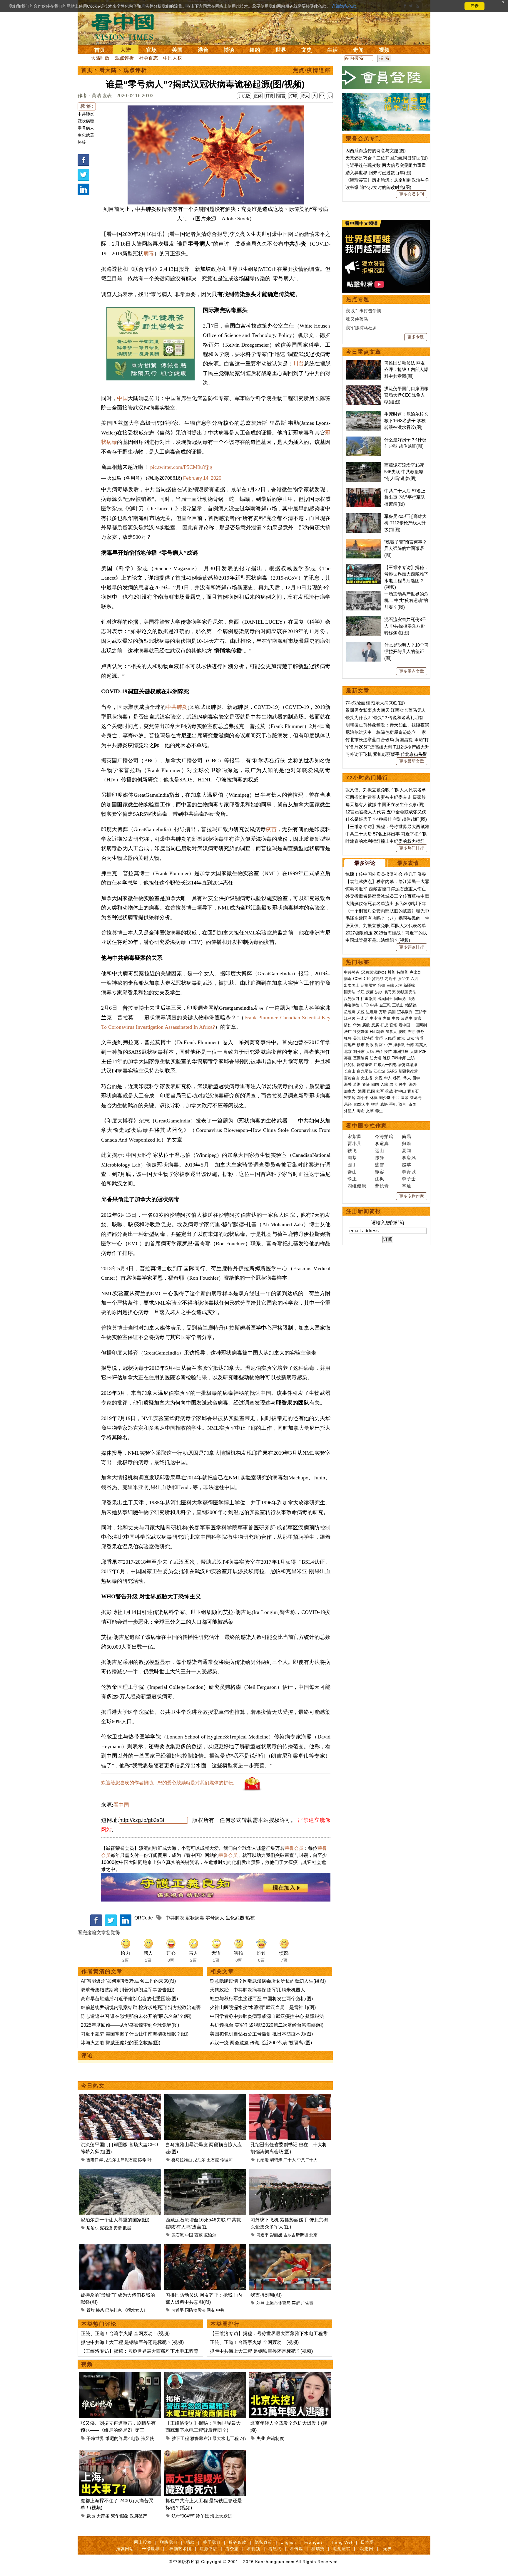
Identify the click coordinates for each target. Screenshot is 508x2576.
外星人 (350, 1111)
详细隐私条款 (344, 6)
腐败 (366, 1025)
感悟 (384, 1104)
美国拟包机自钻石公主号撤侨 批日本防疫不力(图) (261, 2034)
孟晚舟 (350, 1012)
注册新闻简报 (364, 1211)
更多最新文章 (412, 761)
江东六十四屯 (385, 1065)
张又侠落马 (357, 319)
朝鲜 (380, 1032)
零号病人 (86, 128)
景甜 (91, 2310)
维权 (387, 1058)
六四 (415, 979)
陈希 (142, 2160)
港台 (203, 50)
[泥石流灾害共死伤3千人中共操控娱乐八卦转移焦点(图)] (364, 619)
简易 (407, 1136)
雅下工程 (180, 2438)
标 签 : (87, 106)
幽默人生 (362, 1104)
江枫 (380, 1179)
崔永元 (363, 1018)
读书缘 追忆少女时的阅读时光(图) (378, 187)
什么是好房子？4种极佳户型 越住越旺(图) (386, 819)
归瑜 (407, 1143)
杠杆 (348, 1038)
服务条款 (238, 2542)
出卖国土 (352, 985)
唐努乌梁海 (408, 1065)
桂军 (380, 1091)
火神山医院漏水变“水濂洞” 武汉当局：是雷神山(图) (263, 2007)
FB (372, 1032)
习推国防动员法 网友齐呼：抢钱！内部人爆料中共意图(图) (406, 370)
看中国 (126, 26)
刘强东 (359, 1052)
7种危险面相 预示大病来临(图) (375, 703)
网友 (211, 2310)
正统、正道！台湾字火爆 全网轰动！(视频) (125, 2333)
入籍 (384, 1084)
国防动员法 (195, 2310)
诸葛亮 (416, 1098)
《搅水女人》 (135, 2310)
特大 (305, 96)
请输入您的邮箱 (388, 1222)
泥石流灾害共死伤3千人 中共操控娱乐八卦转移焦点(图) (405, 626)
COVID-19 (362, 979)
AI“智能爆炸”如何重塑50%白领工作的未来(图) (128, 1981)
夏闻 (407, 1151)
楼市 (361, 1045)
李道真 (382, 1143)
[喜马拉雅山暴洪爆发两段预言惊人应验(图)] (205, 2097)
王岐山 (398, 1005)
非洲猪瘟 (401, 1052)
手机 (393, 1104)
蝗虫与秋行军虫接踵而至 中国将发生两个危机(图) (261, 1999)
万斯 (383, 1012)
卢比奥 (415, 972)
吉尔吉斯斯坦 (296, 2235)
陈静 (380, 1158)
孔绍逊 (263, 2160)
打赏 (270, 96)
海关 (348, 1084)
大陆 (126, 50)
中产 (388, 1045)
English (288, 2542)
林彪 (374, 1098)
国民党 (400, 999)
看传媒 (296, 2549)
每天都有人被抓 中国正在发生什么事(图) (385, 804)
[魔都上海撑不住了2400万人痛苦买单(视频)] (120, 2453)
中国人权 (173, 58)
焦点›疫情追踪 (312, 70)
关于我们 (212, 2542)
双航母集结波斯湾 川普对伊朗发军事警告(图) (128, 1990)
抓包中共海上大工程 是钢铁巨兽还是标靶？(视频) (132, 2342)
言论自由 (352, 1078)
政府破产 (138, 2516)
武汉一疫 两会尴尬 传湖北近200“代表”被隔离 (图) (261, 2043)
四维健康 (357, 1186)
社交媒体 (361, 1032)
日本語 (367, 2542)
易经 (348, 1104)
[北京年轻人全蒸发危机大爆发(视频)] (290, 2376)
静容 (380, 1172)
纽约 (255, 50)
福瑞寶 (318, 2549)
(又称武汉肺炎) (373, 972)
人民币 (390, 1038)
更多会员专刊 (412, 194)
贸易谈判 (405, 1012)
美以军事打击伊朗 (364, 311)
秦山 (352, 1172)
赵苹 (407, 1165)
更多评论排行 (412, 947)
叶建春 (154, 2160)
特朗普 (402, 972)
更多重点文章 (412, 671)
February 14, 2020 (202, 478)
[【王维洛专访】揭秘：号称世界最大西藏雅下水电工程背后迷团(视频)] (205, 2376)
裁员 (91, 2516)
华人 (388, 1078)
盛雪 (380, 1165)
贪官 (418, 1018)
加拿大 (391, 1032)
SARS (392, 1071)
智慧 (375, 1104)
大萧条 (103, 2516)
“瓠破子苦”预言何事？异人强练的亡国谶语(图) (406, 548)
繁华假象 (120, 2516)
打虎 (384, 1025)
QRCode (144, 1918)
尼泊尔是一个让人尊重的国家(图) (115, 2220)
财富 (379, 1045)
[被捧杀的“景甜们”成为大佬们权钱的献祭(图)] (120, 2247)
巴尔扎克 (113, 2310)
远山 (380, 1151)
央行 (411, 1032)
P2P (423, 1052)
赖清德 (411, 1005)
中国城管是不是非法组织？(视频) (378, 940)
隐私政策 (263, 2542)
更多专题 (416, 337)
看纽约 (275, 2549)
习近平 (263, 2235)
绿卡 (393, 1084)
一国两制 (419, 1025)
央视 (379, 1078)
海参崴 (399, 1045)
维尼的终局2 (117, 2438)
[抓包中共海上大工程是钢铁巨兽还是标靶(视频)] (205, 2453)
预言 (403, 1104)
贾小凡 (355, 1143)
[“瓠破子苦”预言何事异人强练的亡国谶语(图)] (364, 542)
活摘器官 (368, 985)
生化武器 (86, 135)
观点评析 (124, 58)
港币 (419, 1038)
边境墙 (372, 1012)
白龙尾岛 (365, 1071)
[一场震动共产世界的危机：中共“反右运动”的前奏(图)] (364, 594)
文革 (370, 1111)
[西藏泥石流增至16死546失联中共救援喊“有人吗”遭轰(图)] (205, 2172)
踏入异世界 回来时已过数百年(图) (378, 173)
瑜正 (352, 1179)
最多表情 (408, 863)
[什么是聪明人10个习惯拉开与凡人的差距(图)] (364, 645)
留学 (416, 1078)
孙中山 (400, 1091)
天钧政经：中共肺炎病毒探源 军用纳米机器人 (258, 1990)
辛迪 (407, 1186)
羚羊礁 (202, 2516)
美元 (357, 1038)
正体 (258, 96)
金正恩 (385, 1005)
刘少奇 (385, 1098)
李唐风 (409, 1158)
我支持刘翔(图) (266, 2295)
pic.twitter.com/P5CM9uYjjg (181, 467)
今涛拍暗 (384, 1136)
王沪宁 (421, 1012)
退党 (411, 999)
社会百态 (148, 58)
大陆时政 (100, 58)
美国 (177, 50)
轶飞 (352, 1151)
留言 (281, 96)
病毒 (149, 254)
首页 (100, 50)
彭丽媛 (276, 2235)
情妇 (348, 1025)
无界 (387, 2549)
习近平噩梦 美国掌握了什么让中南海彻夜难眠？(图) (135, 2034)
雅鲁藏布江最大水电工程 (214, 2438)
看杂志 (232, 2549)
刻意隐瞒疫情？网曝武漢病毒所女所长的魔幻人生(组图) (268, 1981)
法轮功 (350, 1065)
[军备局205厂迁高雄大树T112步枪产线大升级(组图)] (364, 516)
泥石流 (106, 2228)
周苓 (352, 1158)
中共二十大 (307, 2160)
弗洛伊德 (352, 1005)
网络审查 (365, 1065)
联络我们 (169, 2542)
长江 (361, 992)
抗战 (389, 1091)
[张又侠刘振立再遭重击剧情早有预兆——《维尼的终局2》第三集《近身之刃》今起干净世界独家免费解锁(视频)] (120, 2376)
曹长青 (382, 1186)
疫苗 (271, 829)
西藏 (198, 2235)
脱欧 (402, 1032)
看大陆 (108, 70)
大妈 (370, 1052)
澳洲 (362, 1091)
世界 (281, 50)
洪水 (379, 992)
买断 (296, 2303)
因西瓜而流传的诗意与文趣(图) (376, 151)
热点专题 (358, 299)
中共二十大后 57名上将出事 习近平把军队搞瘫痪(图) (405, 497)
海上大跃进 (221, 2516)
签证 (366, 1084)
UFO (365, 1005)
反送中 (407, 1018)
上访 (411, 1058)
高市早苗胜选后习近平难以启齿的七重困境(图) (129, 1999)
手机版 (244, 96)
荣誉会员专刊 (364, 138)
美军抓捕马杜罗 (361, 328)
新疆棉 (409, 985)
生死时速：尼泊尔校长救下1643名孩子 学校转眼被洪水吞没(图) (406, 421)
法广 (348, 1032)
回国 (375, 1084)
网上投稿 (143, 2542)
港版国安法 (407, 992)
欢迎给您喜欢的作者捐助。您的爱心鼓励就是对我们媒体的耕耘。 (169, 1783)
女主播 (367, 1078)
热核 (82, 142)
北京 (313, 2235)
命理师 (226, 2160)
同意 (474, 6)
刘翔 (260, 2303)
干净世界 (95, 2438)
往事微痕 (368, 999)
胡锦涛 (276, 2160)
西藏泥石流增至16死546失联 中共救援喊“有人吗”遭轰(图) (404, 472)
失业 (261, 2438)
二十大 (290, 2160)
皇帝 (405, 1098)
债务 (420, 1032)
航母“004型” (183, 2516)
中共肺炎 (86, 114)
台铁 (381, 985)
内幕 (387, 1018)
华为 (357, 1025)
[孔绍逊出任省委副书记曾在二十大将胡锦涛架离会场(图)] (290, 2097)
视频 (384, 50)
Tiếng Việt (342, 2542)
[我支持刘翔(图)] (290, 2247)
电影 (135, 2438)
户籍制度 (275, 2438)
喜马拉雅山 (182, 2160)
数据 (127, 2228)
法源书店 (208, 2549)
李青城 (409, 1172)
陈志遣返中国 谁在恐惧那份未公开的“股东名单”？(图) (136, 2016)
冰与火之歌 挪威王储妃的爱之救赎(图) (121, 2043)
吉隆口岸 (95, 2160)
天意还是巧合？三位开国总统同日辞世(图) (387, 158)
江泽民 (350, 1018)
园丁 (352, 1165)
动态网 (367, 2549)
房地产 (350, 1045)
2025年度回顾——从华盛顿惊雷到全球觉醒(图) (130, 2025)
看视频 (254, 2549)
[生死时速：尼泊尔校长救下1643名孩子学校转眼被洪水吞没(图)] (364, 414)
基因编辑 (361, 1058)
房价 (379, 1052)
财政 (370, 1045)
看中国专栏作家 (367, 1126)
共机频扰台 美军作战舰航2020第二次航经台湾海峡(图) (267, 2025)
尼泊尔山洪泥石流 (121, 2160)
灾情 (118, 2228)
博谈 (229, 50)
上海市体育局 (278, 2303)
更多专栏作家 (412, 1196)
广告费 (307, 2303)
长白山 (350, 1071)
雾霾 (348, 1058)
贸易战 (378, 979)
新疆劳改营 (408, 1071)
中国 (122, 398)
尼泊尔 (199, 2160)
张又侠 (147, 2438)
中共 (220, 2310)
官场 (151, 50)
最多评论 (365, 863)
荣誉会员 (294, 1848)
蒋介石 (414, 1091)
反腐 (375, 1025)
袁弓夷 (390, 992)
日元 (410, 1038)
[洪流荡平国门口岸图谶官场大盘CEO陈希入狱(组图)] (120, 2097)
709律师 (399, 1058)
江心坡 (379, 1071)
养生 (379, 1111)
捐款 (190, 2542)
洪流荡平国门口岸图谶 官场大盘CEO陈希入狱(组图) (406, 395)
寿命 (361, 1111)
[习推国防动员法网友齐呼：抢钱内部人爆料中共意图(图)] (205, 2247)
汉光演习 (352, 999)
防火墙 (376, 1058)
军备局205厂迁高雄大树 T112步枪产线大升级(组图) (405, 523)
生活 (332, 50)
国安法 (350, 992)
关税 (361, 1012)
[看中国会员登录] (386, 78)
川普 (298, 364)
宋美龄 (350, 1098)
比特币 (368, 1038)
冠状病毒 (86, 121)
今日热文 (93, 2086)
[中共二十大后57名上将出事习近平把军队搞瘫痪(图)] (364, 491)
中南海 (376, 1018)
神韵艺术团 (180, 2549)
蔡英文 (421, 1045)
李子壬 (409, 1179)
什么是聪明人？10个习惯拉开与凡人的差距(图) (406, 652)
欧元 (401, 1038)
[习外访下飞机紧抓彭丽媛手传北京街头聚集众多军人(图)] (290, 2172)
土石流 (213, 2160)
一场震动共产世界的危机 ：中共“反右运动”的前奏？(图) (406, 600)
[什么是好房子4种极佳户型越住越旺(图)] (364, 440)
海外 (413, 1084)
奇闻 (358, 50)
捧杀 (100, 2310)
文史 (307, 50)
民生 (403, 1084)
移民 (397, 1078)
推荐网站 (125, 2549)
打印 (293, 96)
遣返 (357, 1084)
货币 (379, 1038)
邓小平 (363, 1098)
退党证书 (342, 2549)
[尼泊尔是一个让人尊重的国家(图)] (120, 2172)
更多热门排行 (412, 848)
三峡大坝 (394, 985)
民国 (371, 1091)
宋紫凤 (355, 1136)
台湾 (410, 1045)
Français (314, 2542)
